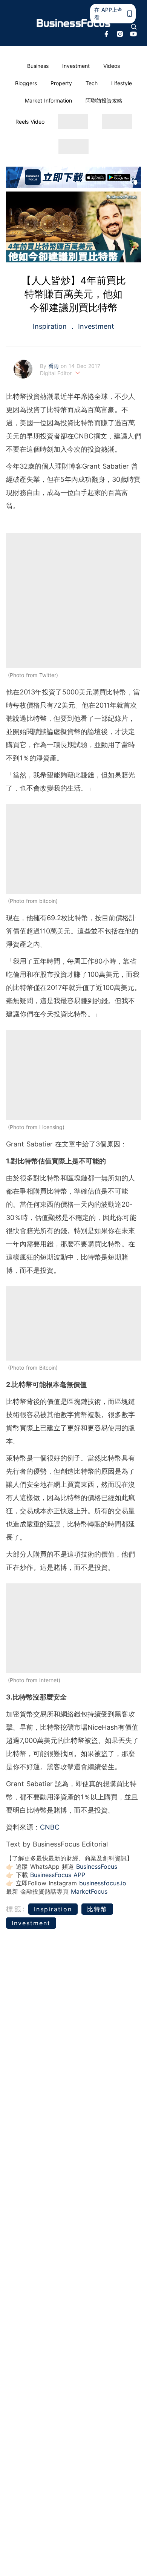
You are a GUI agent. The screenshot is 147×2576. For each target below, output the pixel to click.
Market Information (48, 100)
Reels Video (30, 122)
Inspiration (51, 326)
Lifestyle (122, 83)
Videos (112, 66)
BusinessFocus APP (58, 1875)
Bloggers (26, 83)
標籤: (16, 1909)
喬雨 (54, 366)
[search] (134, 27)
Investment (76, 66)
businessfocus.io (103, 1883)
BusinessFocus (97, 1866)
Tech (92, 83)
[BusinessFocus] (74, 23)
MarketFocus (89, 1891)
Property (61, 83)
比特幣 (97, 1909)
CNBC (50, 1827)
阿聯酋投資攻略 (104, 100)
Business (38, 66)
